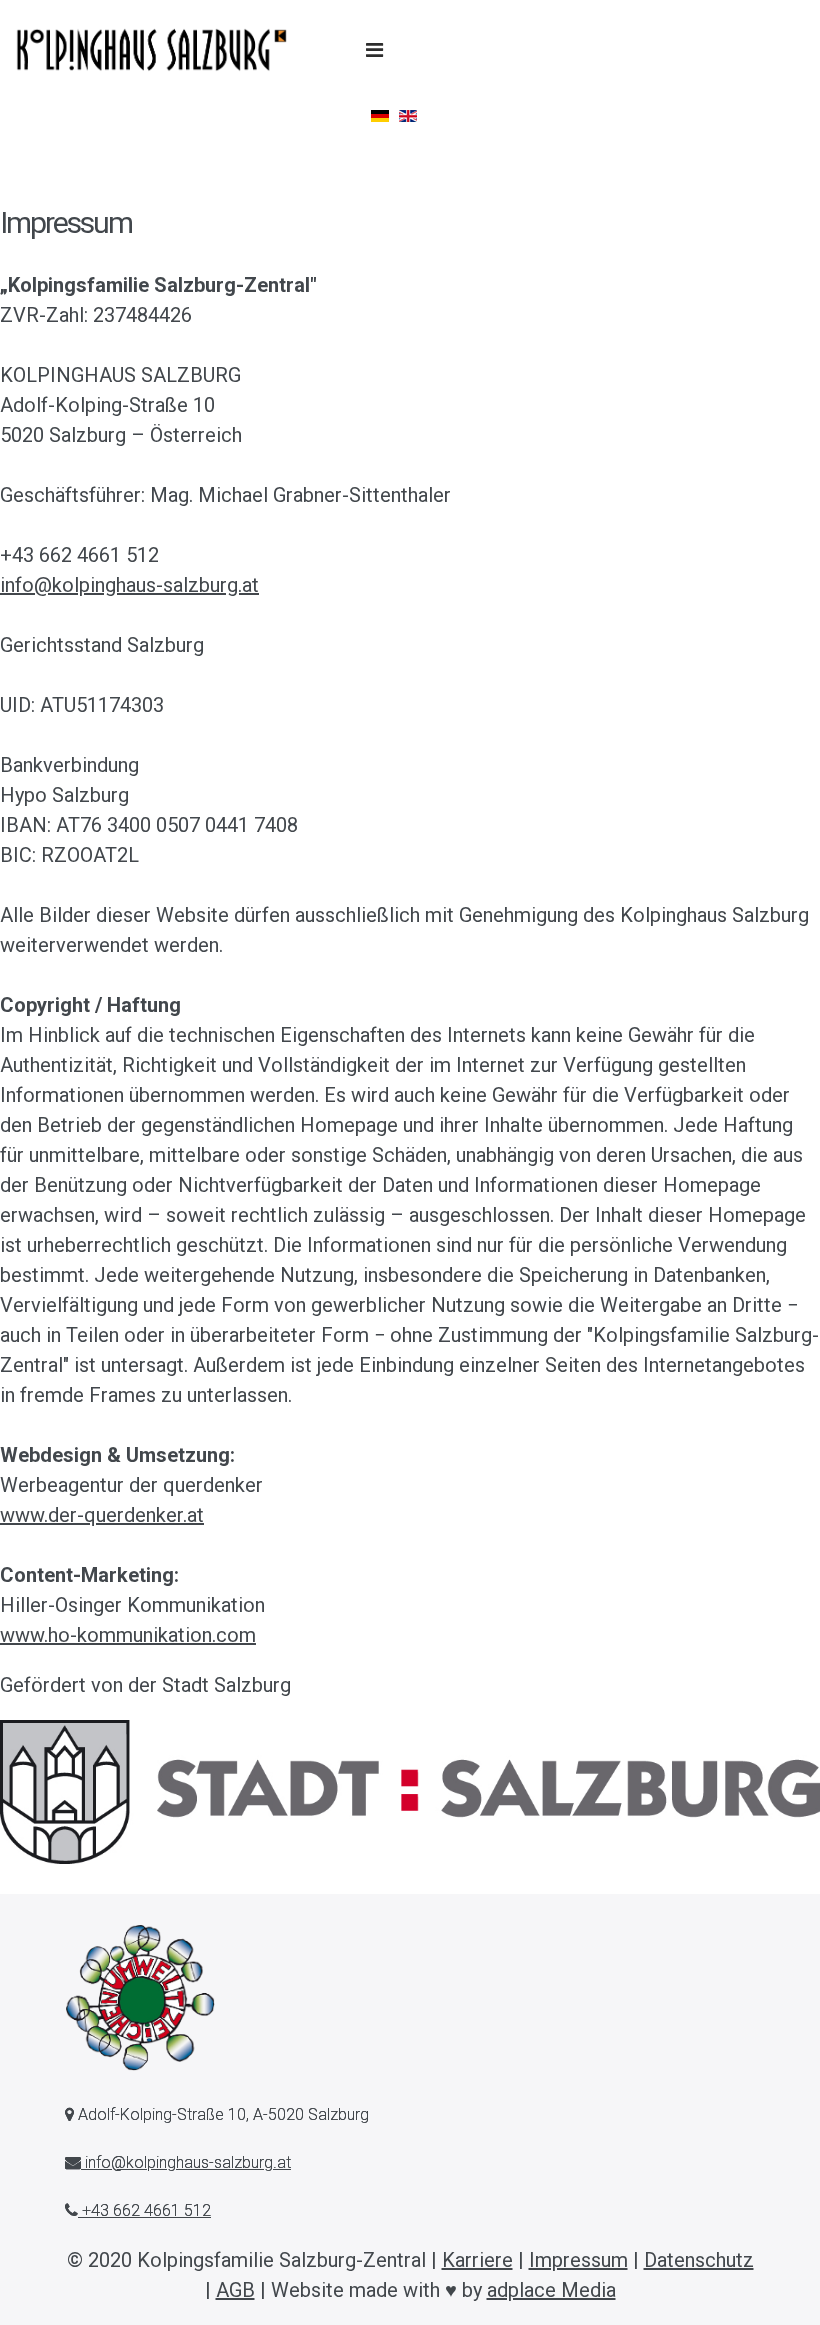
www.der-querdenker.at (102, 1515)
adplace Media (551, 2290)
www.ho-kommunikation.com (128, 1635)
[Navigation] (374, 50)
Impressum (578, 2260)
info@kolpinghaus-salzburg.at (129, 585)
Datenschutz (699, 2260)
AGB (235, 2290)
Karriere (477, 2260)
